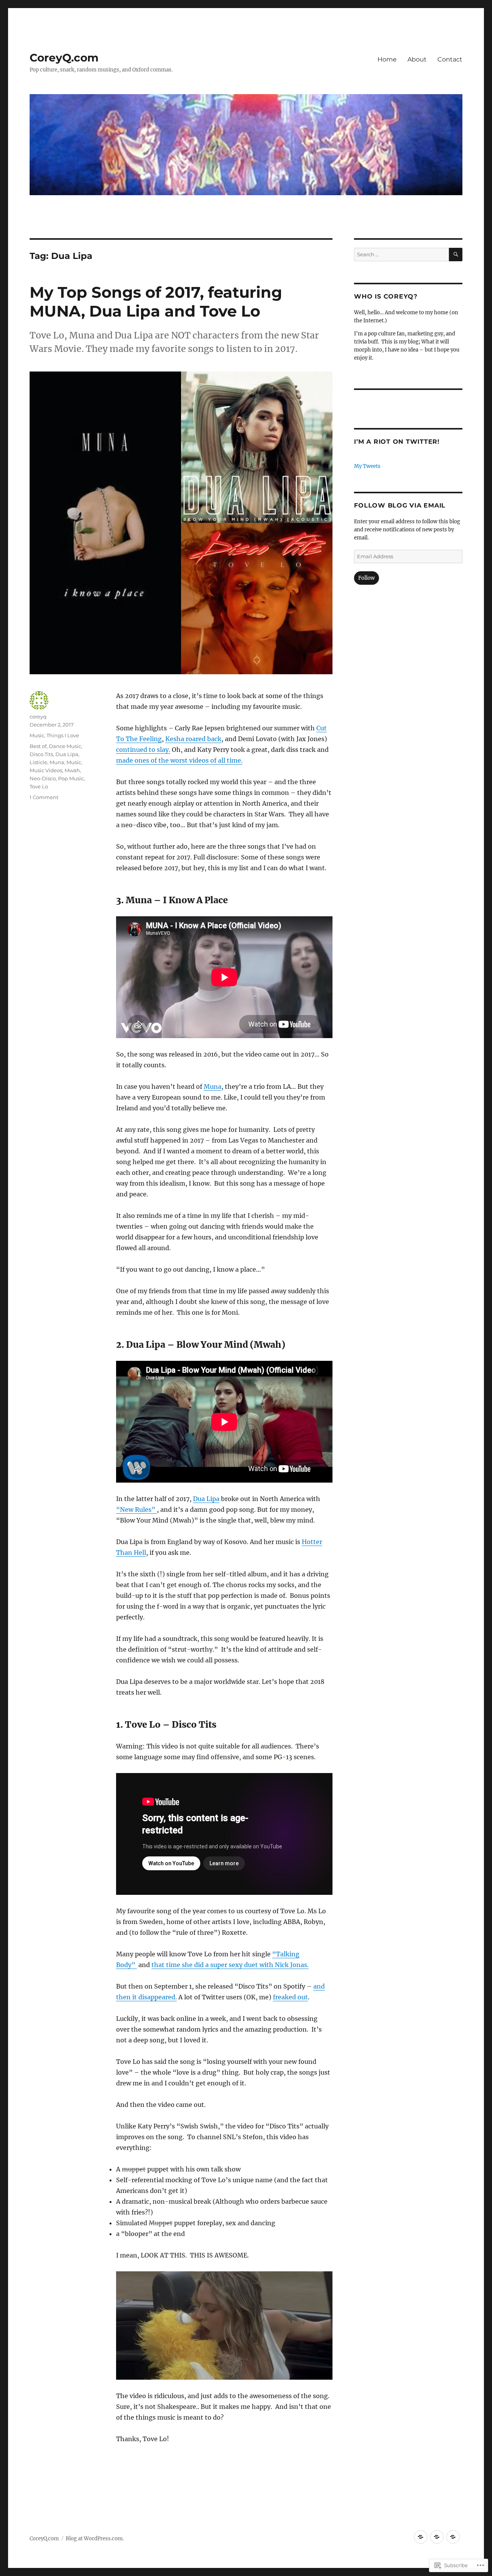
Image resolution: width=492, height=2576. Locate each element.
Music (37, 735)
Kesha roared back (193, 739)
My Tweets (367, 466)
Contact (450, 59)
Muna (213, 1086)
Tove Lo (39, 786)
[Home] (421, 2537)
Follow (367, 578)
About (417, 59)
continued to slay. (143, 750)
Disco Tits (41, 754)
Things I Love (63, 735)
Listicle (38, 762)
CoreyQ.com (64, 58)
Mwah (72, 770)
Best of (38, 746)
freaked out (290, 1997)
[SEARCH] (456, 255)
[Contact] (453, 2537)
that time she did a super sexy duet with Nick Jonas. (230, 1965)
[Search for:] (401, 255)
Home (387, 59)
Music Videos (46, 770)
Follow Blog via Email (400, 505)
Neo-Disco (43, 778)
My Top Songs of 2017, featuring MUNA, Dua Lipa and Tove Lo (156, 302)
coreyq (38, 717)
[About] (437, 2537)
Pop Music (71, 778)
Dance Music (65, 746)
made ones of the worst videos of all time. (179, 760)
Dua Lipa (206, 1499)
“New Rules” (136, 1509)
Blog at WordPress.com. (95, 2539)
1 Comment (44, 797)
